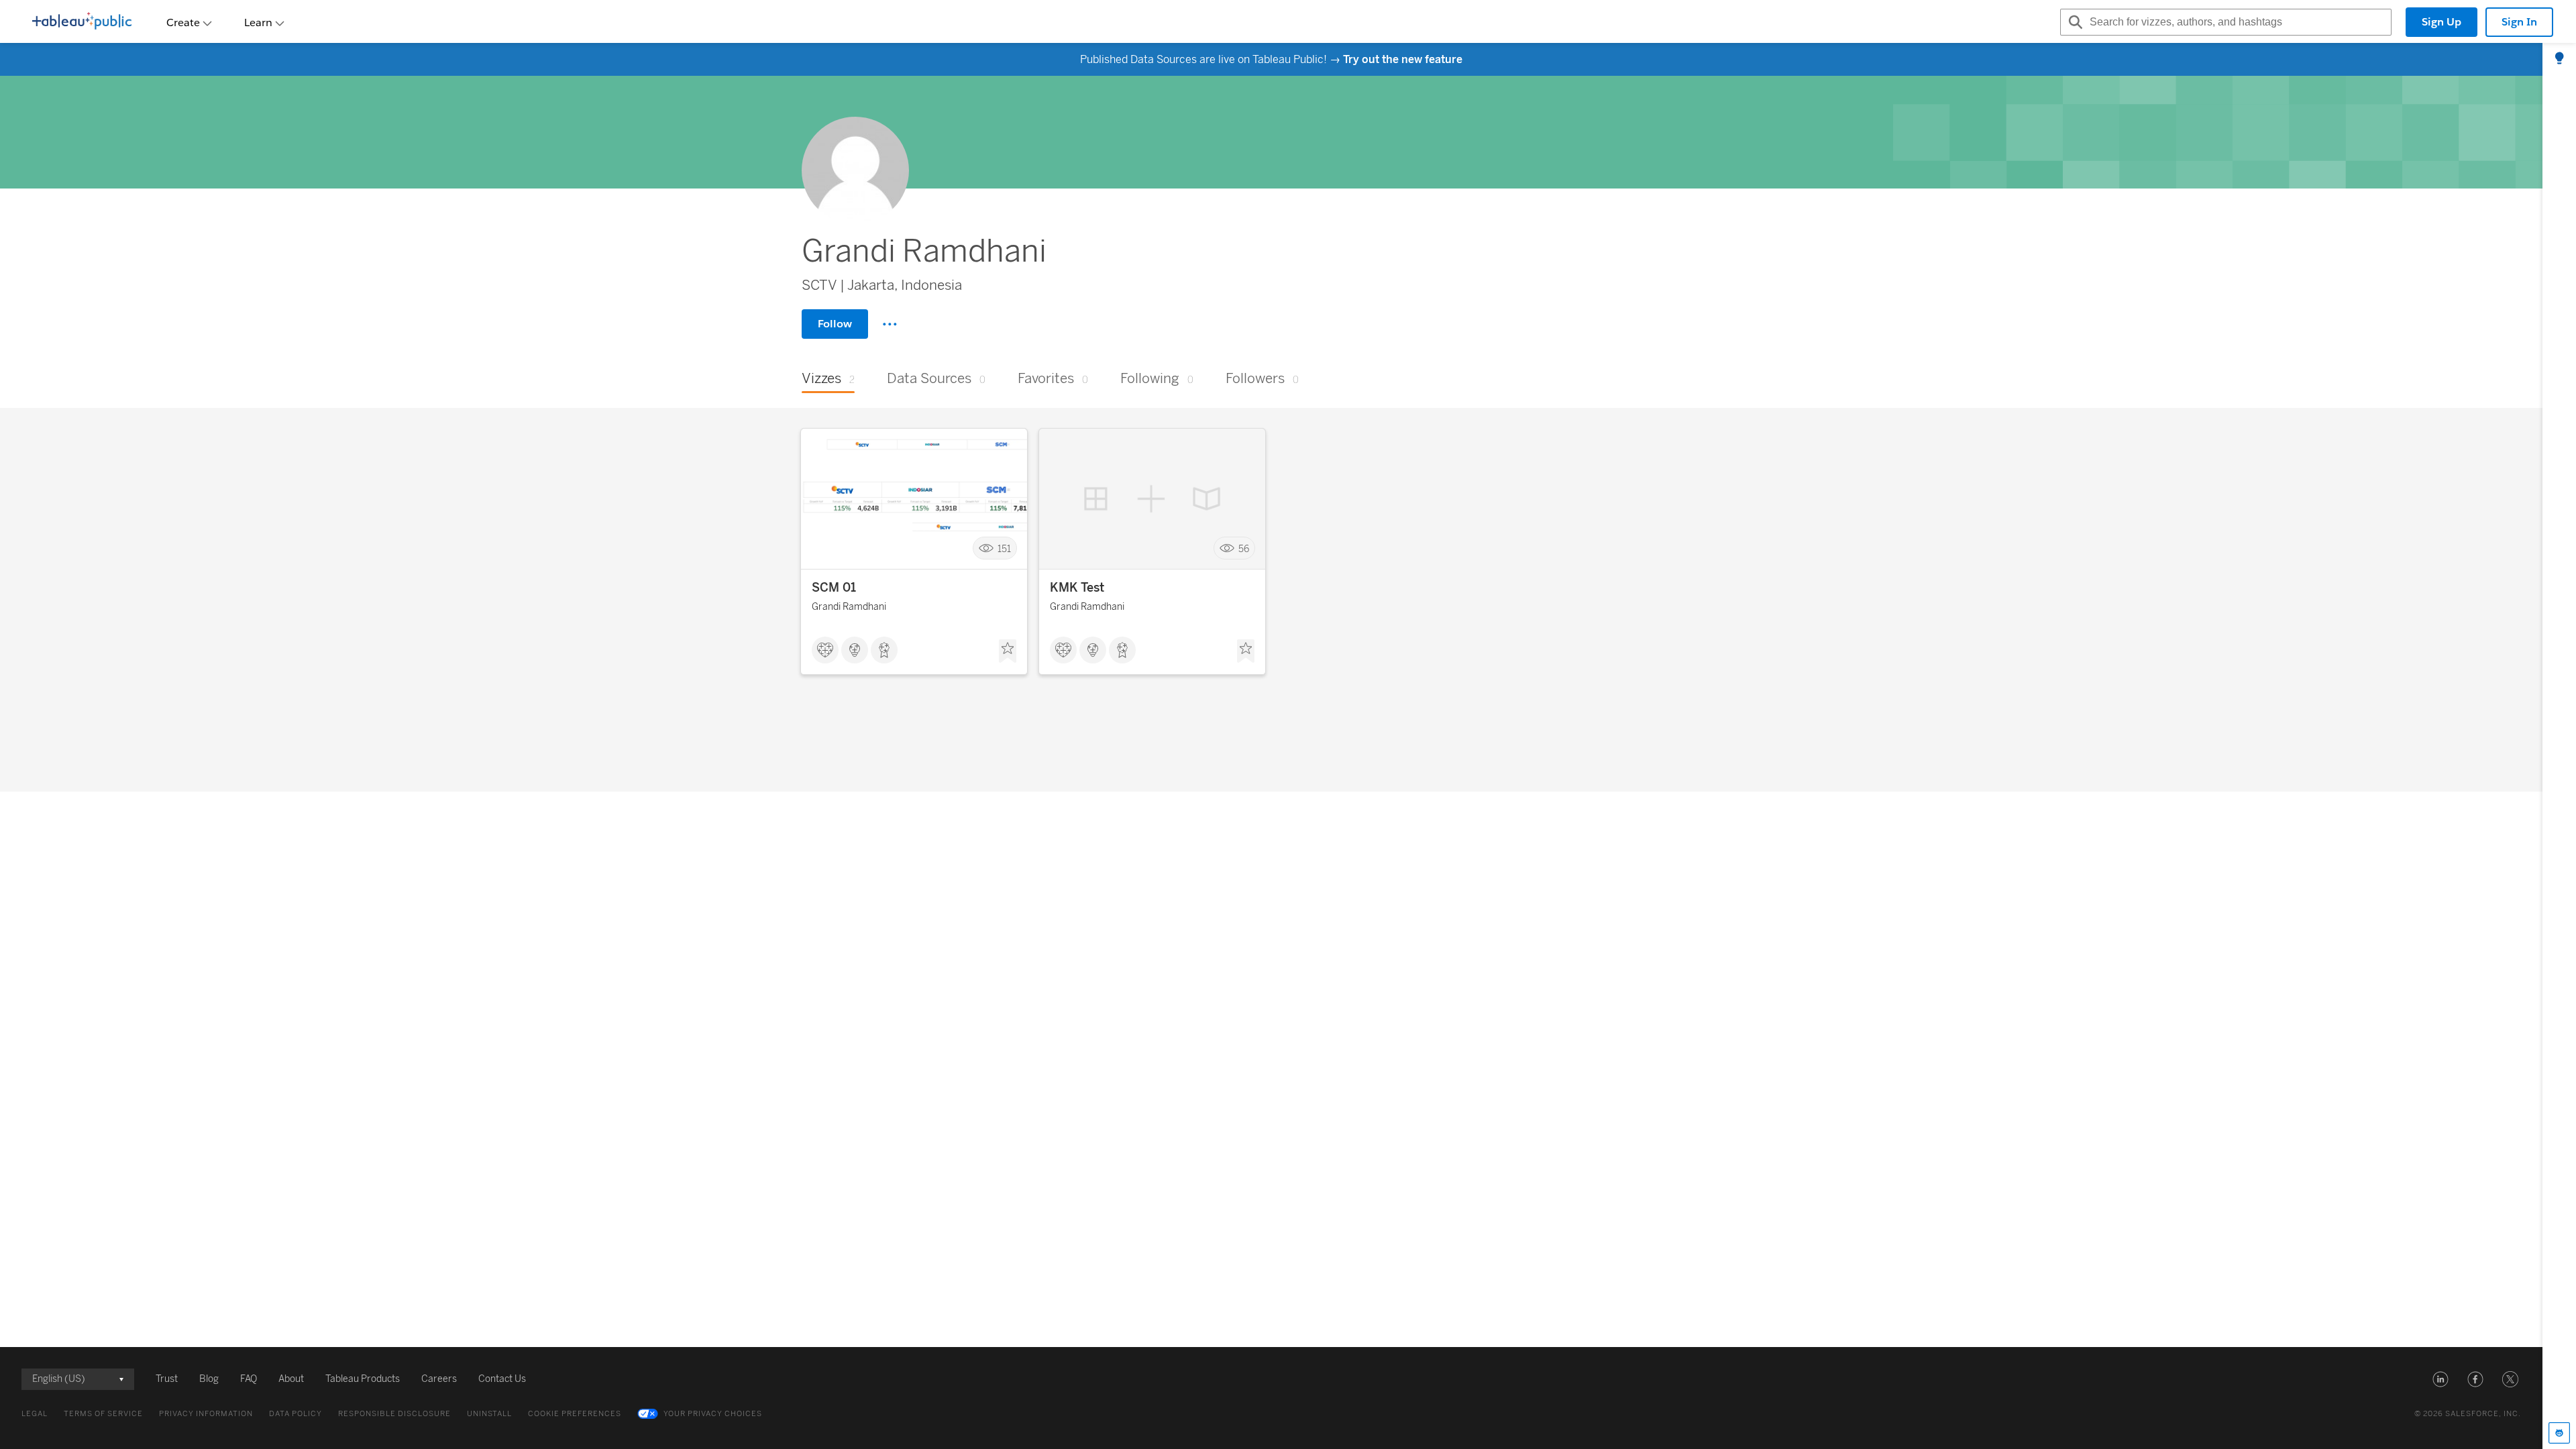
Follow (835, 324)
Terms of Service (103, 1414)
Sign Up (2441, 22)
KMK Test (1077, 588)
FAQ (249, 1379)
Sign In (2519, 22)
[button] (2440, 1379)
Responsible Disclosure (394, 1414)
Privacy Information (206, 1414)
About (291, 1379)
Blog (209, 1379)
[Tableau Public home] (82, 22)
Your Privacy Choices (713, 1414)
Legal (35, 1414)
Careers (439, 1379)
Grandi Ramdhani (849, 607)
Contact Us (502, 1379)
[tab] (2559, 59)
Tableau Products (363, 1379)
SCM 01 (834, 588)
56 (1244, 548)
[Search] (2074, 22)
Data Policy (296, 1414)
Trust (167, 1379)
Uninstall (489, 1414)
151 (1004, 548)
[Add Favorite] (1008, 651)
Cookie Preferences (575, 1414)
